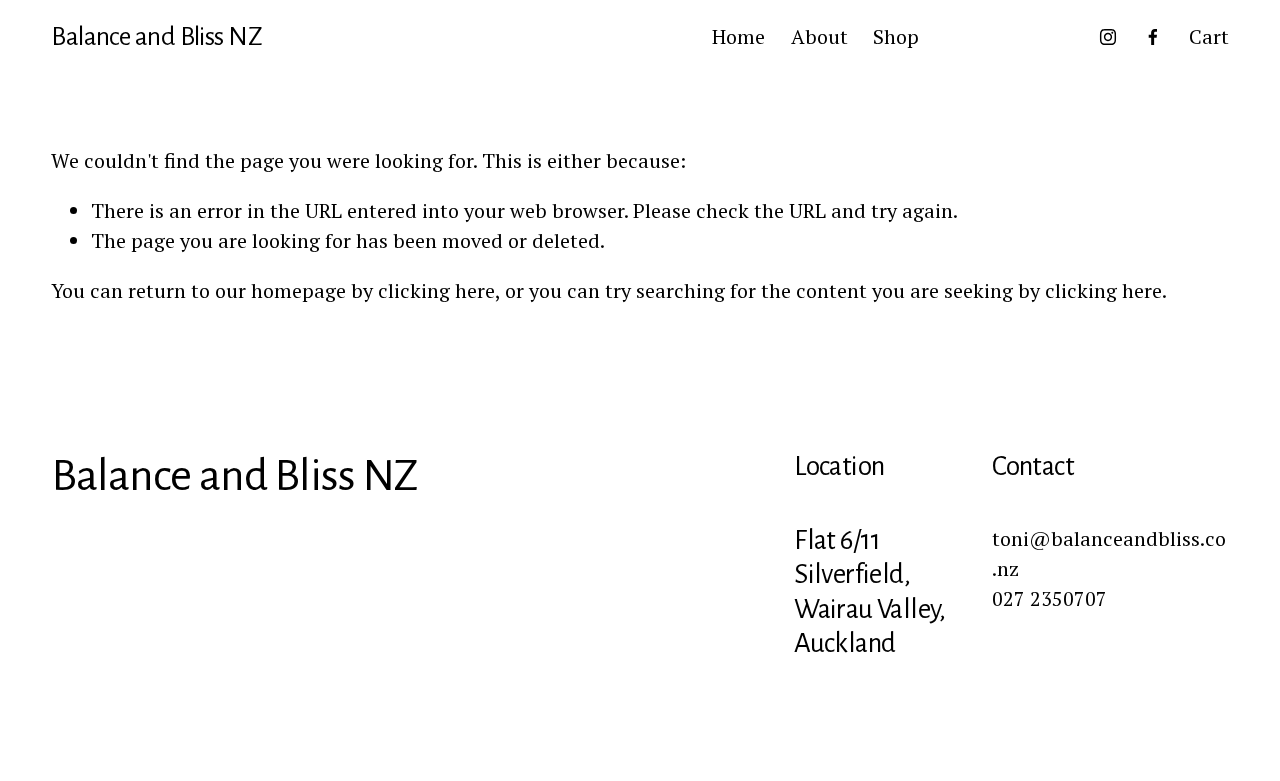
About (819, 36)
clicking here (436, 290)
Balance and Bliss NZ (156, 37)
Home (738, 36)
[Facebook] (1153, 37)
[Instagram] (1108, 37)
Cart (1209, 36)
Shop (896, 36)
